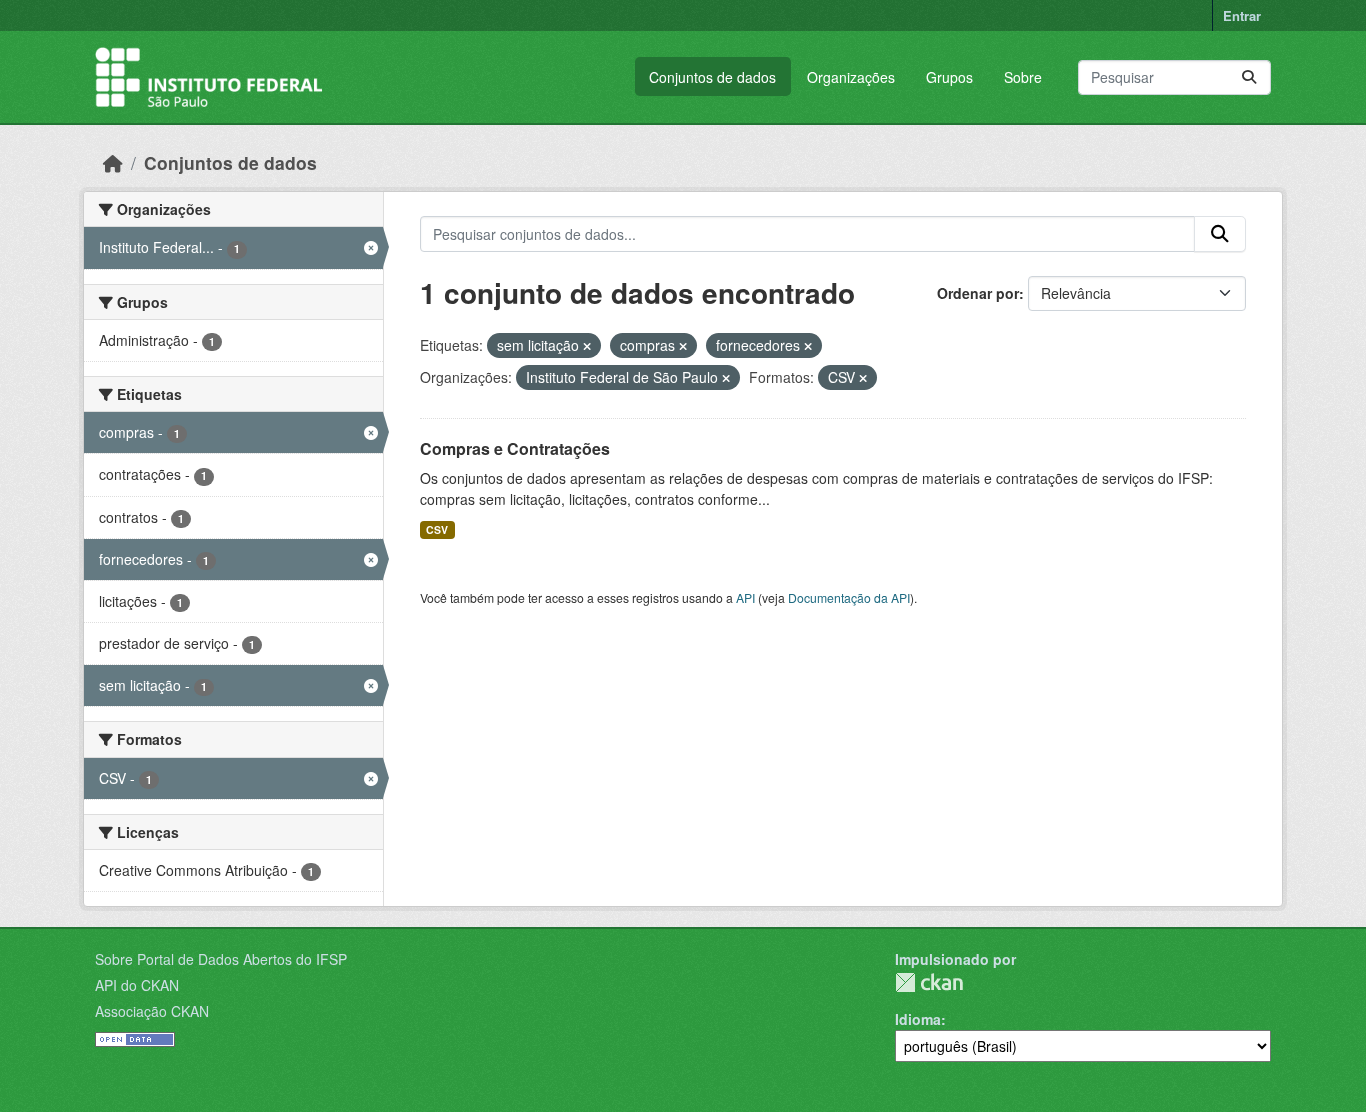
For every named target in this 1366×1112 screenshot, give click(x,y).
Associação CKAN (152, 1011)
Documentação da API (849, 597)
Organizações (851, 77)
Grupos (949, 77)
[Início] (113, 162)
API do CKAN (137, 985)
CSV (437, 529)
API (745, 597)
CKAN (929, 982)
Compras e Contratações (515, 448)
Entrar (1242, 15)
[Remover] (587, 346)
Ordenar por (978, 293)
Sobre (1023, 77)
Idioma (918, 1019)
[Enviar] (1249, 77)
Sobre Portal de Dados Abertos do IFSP (221, 959)
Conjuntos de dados (712, 77)
